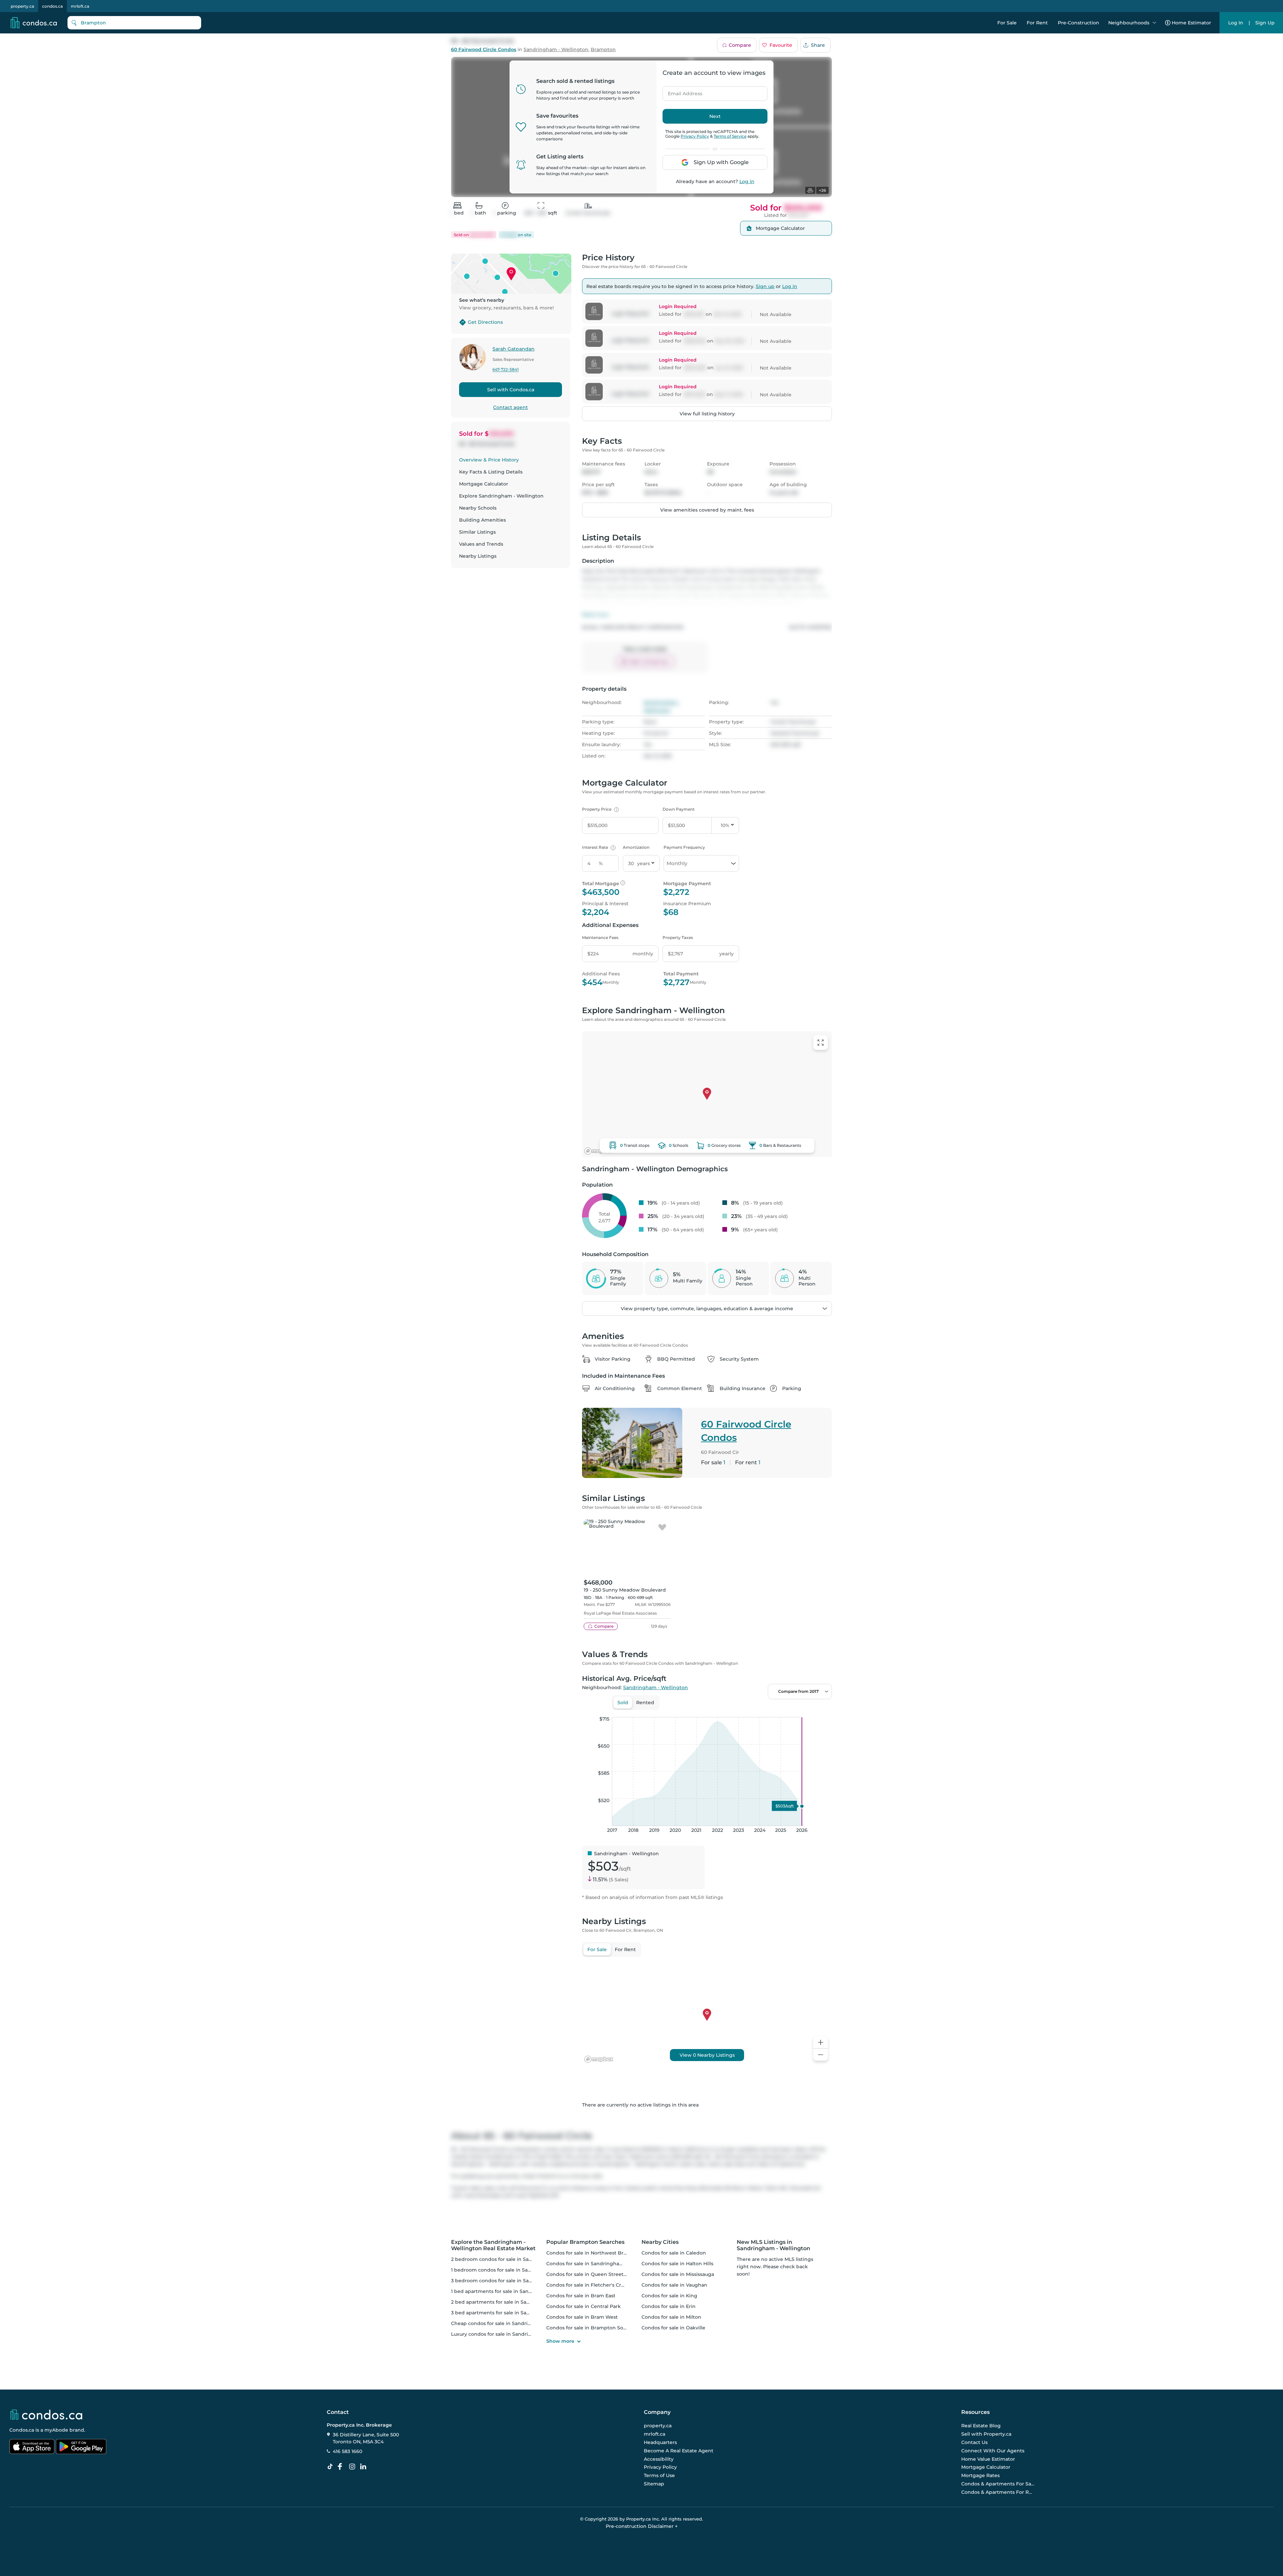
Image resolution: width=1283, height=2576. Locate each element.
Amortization (636, 847)
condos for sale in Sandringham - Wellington (601, 2264)
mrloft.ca (80, 6)
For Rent (1037, 23)
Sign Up (1265, 23)
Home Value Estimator (988, 2459)
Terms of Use (659, 2475)
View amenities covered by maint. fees (707, 510)
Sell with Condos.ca (511, 390)
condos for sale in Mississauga (678, 2274)
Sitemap (654, 2484)
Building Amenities (482, 520)
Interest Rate (598, 847)
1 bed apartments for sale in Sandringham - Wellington (518, 2291)
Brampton (603, 50)
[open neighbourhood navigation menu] (1154, 23)
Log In (1236, 23)
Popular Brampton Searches (585, 2242)
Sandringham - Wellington (556, 50)
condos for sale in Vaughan (674, 2285)
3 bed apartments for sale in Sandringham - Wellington (518, 2313)
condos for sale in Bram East (581, 2296)
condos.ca (52, 6)
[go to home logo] (46, 2415)
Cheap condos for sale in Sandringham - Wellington (514, 2323)
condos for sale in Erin (669, 2306)
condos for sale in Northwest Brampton (595, 2253)
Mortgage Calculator (484, 484)
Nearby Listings (478, 556)
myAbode (56, 2430)
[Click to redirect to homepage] (34, 23)
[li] (365, 2467)
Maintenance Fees (600, 937)
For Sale (1007, 23)
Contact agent (511, 407)
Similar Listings (477, 532)
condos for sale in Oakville (673, 2328)
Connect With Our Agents (993, 2451)
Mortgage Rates (980, 2475)
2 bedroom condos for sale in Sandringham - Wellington (519, 2259)
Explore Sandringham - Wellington (501, 496)
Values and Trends (481, 544)
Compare (740, 45)
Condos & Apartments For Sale (998, 2484)
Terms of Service (730, 136)
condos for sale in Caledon (674, 2253)
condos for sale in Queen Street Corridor (596, 2274)
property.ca (22, 6)
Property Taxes (678, 937)
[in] (353, 2467)
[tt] (331, 2467)
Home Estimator (1191, 23)
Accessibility (659, 2459)
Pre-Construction (1079, 23)
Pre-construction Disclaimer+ (642, 2526)
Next (715, 116)
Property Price (600, 809)
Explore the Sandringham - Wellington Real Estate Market (493, 2245)
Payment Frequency (684, 847)
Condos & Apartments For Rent (998, 2492)
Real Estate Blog (981, 2426)
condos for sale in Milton (671, 2317)
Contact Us (974, 2442)
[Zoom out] (821, 2055)
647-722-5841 (506, 370)
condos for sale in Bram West (582, 2317)
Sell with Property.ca (986, 2434)
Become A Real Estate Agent (679, 2451)
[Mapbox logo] (599, 1151)
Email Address (681, 92)
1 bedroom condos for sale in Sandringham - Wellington (519, 2270)
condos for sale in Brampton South (589, 2328)
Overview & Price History (489, 460)
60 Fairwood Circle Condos (484, 50)
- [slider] (759, 1710)
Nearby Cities (660, 2242)
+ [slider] (822, 1710)
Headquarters (660, 2442)
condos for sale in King (669, 2296)
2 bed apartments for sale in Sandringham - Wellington (518, 2302)
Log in (747, 181)
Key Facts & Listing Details (491, 472)
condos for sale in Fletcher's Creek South (596, 2285)
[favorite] (662, 1528)
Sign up (765, 286)
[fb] (342, 2467)
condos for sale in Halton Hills (677, 2264)
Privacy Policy (695, 136)
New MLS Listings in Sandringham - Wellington (773, 2245)
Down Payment (679, 809)
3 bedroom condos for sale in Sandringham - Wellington (519, 2281)
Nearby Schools (478, 508)
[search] (134, 23)
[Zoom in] (821, 2043)
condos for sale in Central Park (584, 2306)
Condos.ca (22, 2430)
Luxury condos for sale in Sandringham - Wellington (514, 2334)
